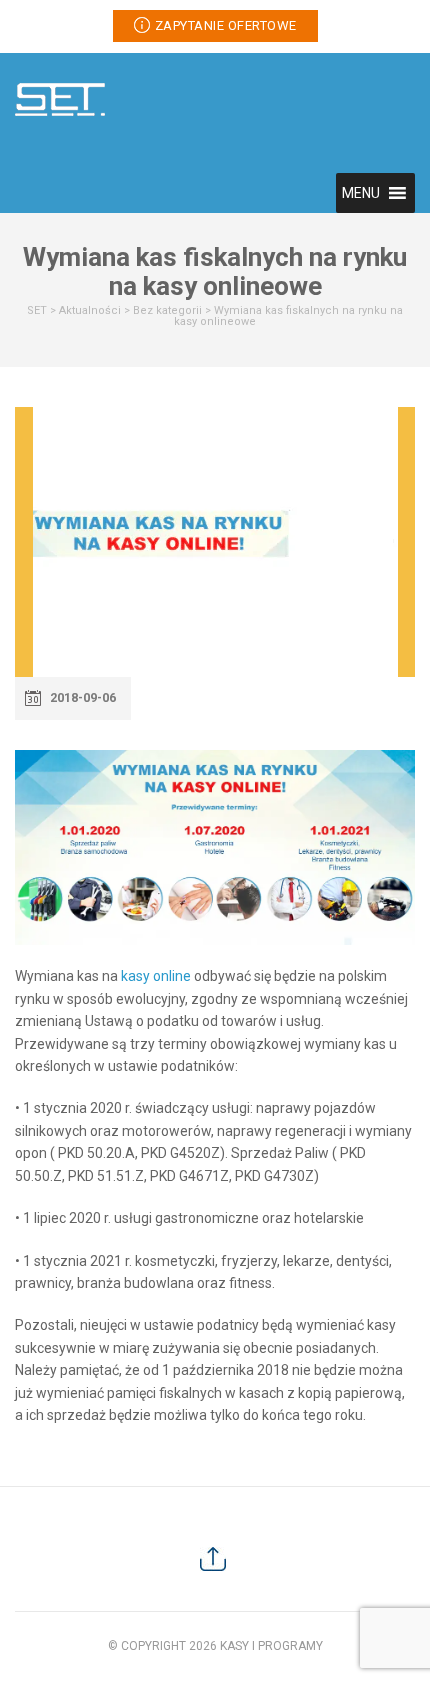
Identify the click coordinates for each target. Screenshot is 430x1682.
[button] (361, 193)
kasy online (156, 976)
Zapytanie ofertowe (226, 25)
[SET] (60, 98)
